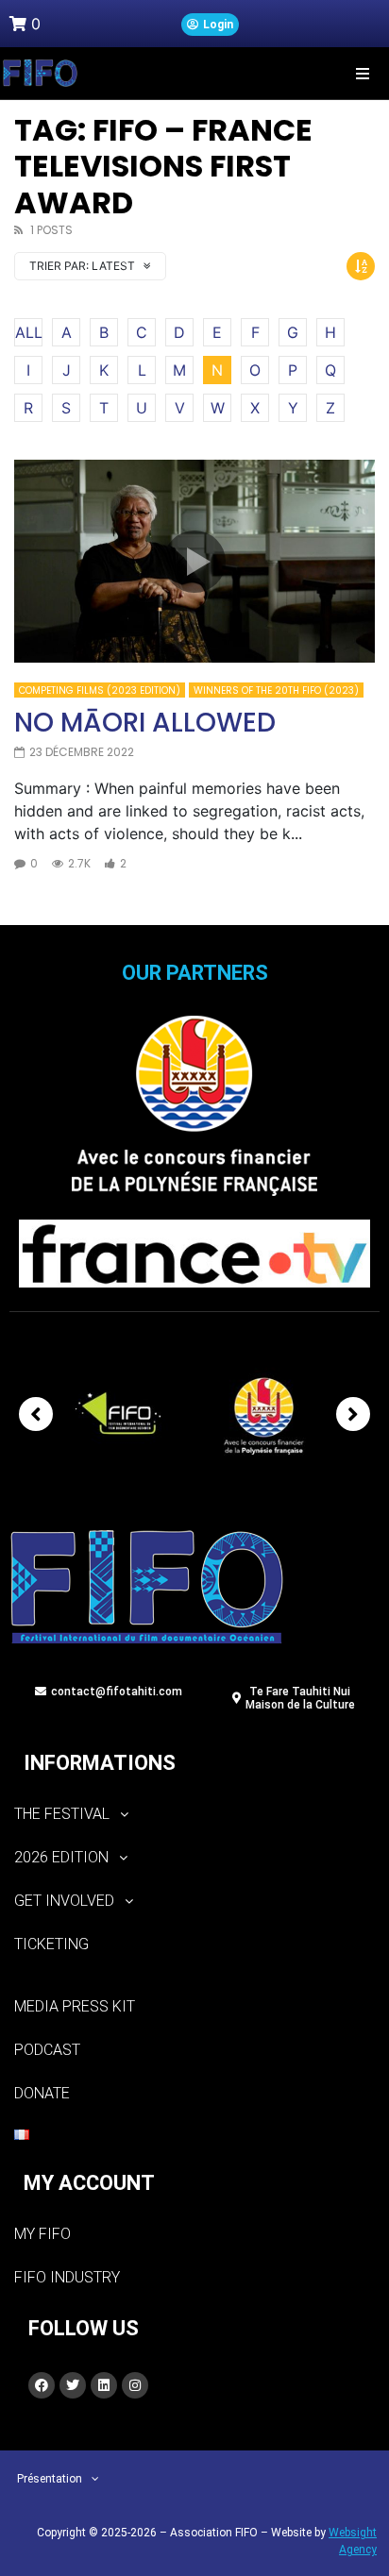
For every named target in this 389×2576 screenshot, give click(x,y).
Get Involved (64, 1901)
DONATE (42, 2093)
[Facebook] (42, 2385)
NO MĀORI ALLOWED (145, 723)
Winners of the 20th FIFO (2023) (276, 690)
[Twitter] (73, 2385)
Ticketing (51, 1944)
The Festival (62, 1814)
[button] (363, 73)
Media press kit (75, 2006)
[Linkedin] (104, 2385)
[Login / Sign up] (210, 25)
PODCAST (47, 2050)
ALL (29, 332)
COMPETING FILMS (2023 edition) (100, 690)
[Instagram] (135, 2385)
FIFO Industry (67, 2277)
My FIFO (42, 2234)
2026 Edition (61, 1857)
